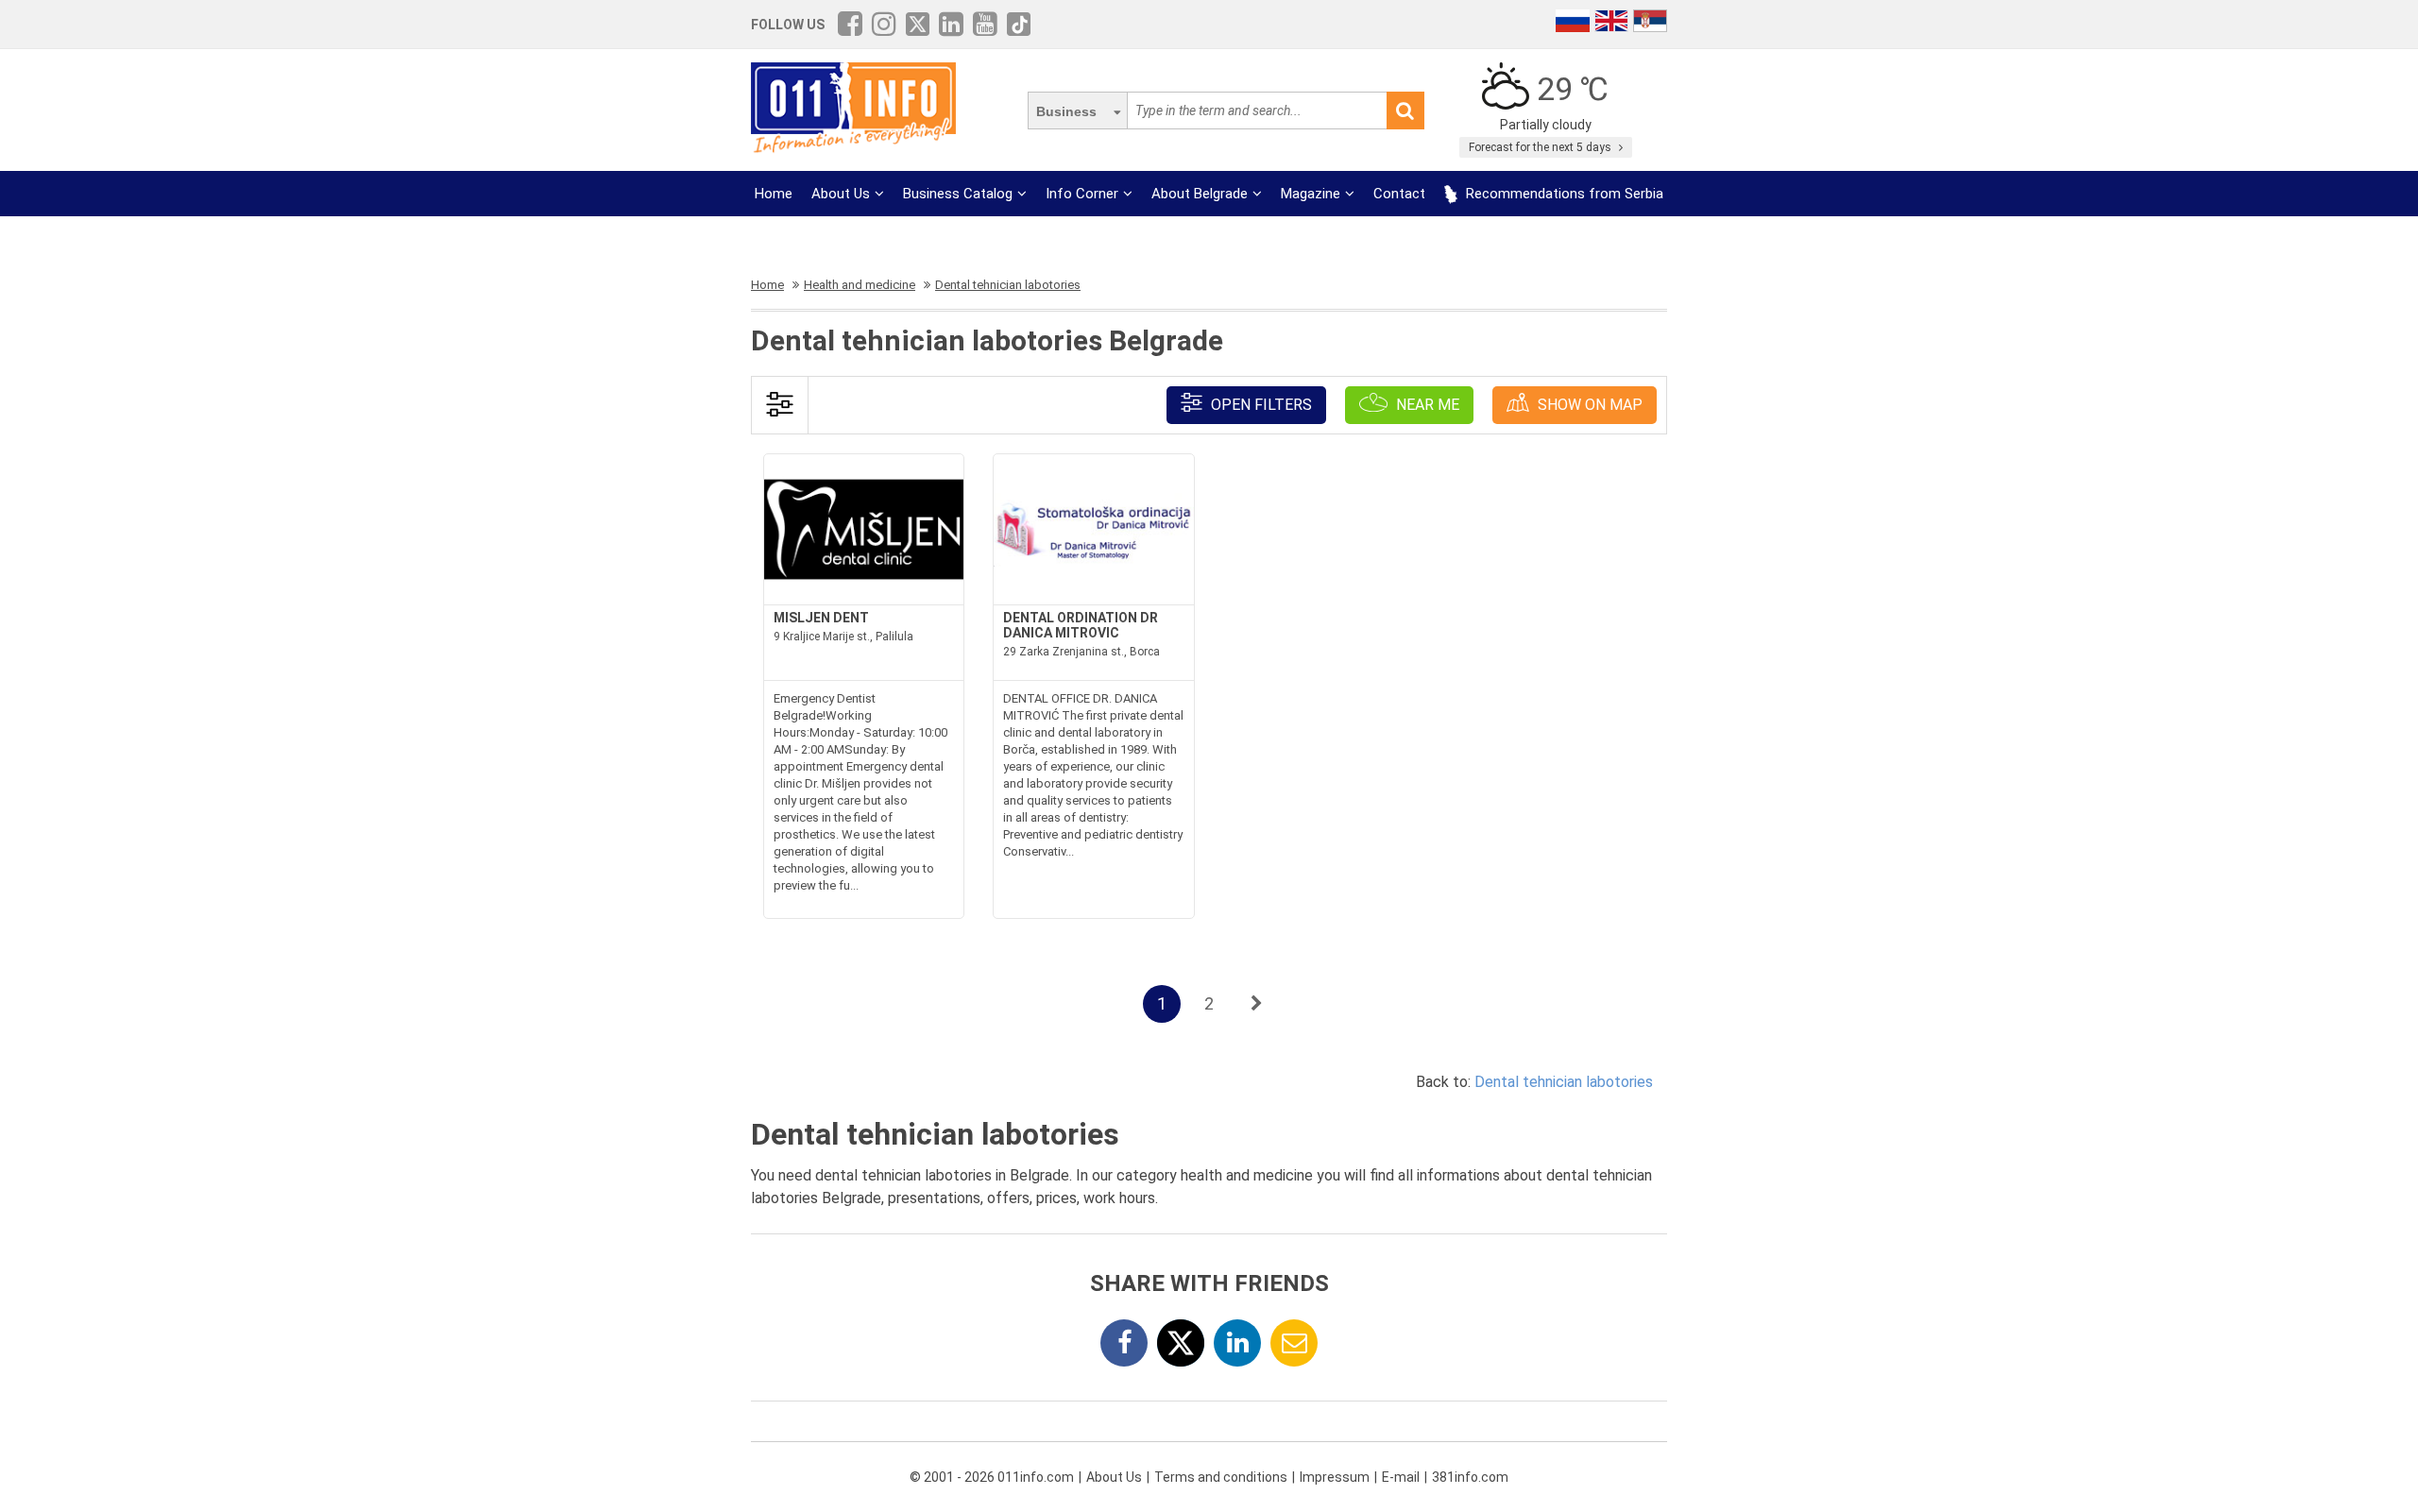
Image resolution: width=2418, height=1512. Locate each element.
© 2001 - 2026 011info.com (992, 1477)
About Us (841, 194)
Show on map (1588, 405)
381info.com (1470, 1477)
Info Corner (1082, 194)
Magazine (1311, 194)
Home (774, 194)
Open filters (1260, 405)
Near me (1426, 405)
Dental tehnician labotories (1564, 1082)
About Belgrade (1200, 194)
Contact (1399, 194)
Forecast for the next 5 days (1541, 147)
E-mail (1401, 1477)
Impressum (1335, 1477)
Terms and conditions (1221, 1477)
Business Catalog (958, 194)
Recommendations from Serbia (1563, 194)
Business (1066, 111)
